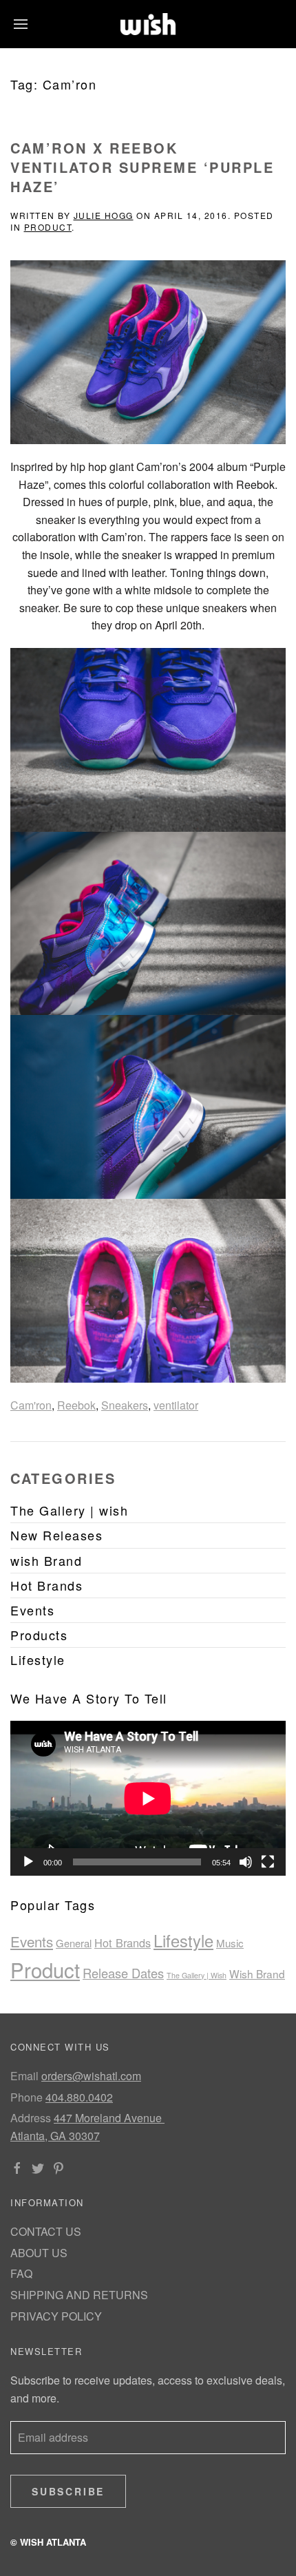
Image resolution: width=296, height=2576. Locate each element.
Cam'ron (31, 1405)
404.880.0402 (79, 2097)
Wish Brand (257, 1973)
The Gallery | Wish (197, 1975)
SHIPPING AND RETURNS (79, 2295)
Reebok (76, 1405)
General (74, 1943)
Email (24, 2076)
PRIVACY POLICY (56, 2316)
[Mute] (246, 1862)
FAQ (21, 2273)
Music (230, 1943)
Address (31, 2118)
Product (48, 227)
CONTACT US (46, 2231)
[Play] (28, 1862)
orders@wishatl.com (91, 2076)
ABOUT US (39, 2253)
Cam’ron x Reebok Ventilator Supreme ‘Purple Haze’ (142, 167)
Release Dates (123, 1973)
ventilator (176, 1405)
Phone (27, 2097)
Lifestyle (183, 1940)
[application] (148, 1798)
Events (32, 1941)
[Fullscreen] (268, 1862)
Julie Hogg (104, 215)
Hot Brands (123, 1943)
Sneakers (125, 1405)
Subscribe (68, 2491)
